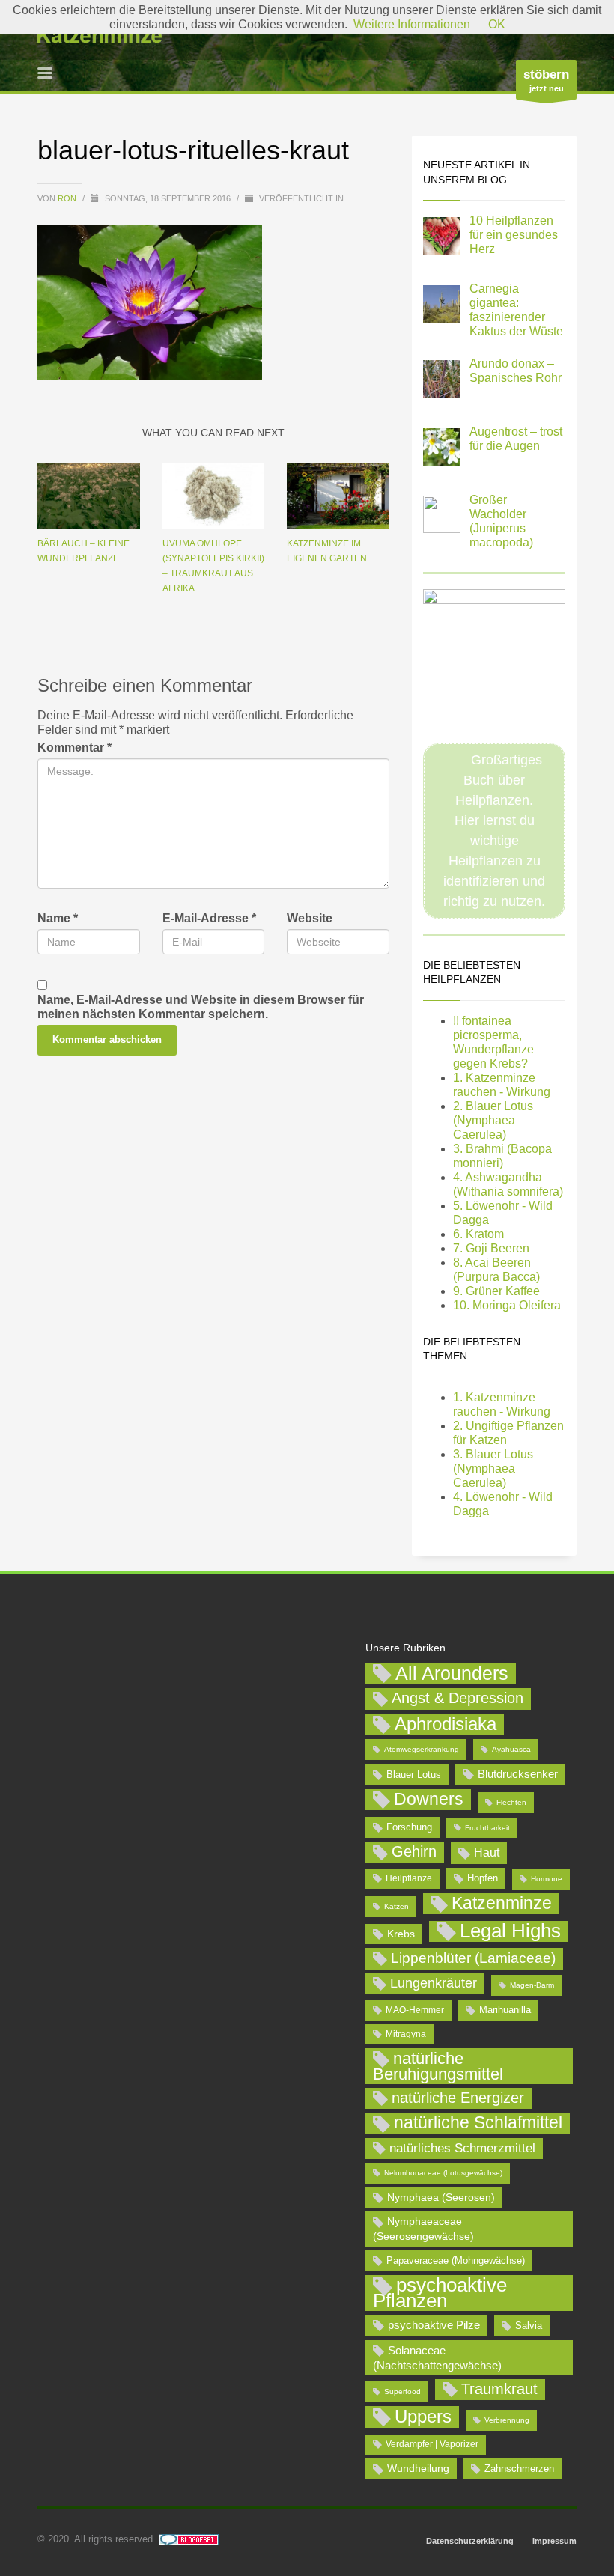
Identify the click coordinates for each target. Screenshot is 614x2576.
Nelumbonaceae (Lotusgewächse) (443, 2173)
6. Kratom (478, 1234)
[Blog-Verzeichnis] (189, 2539)
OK (497, 24)
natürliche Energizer (458, 2098)
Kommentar (75, 747)
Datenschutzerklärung (470, 2541)
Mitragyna (406, 2034)
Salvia (529, 2326)
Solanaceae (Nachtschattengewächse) (437, 2358)
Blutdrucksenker (518, 1774)
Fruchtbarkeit (487, 1828)
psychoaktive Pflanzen (440, 2293)
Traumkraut (499, 2389)
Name (58, 918)
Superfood (402, 2391)
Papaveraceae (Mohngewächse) (456, 2260)
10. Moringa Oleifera (507, 1305)
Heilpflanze (409, 1878)
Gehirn (414, 1851)
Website (310, 918)
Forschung (409, 1827)
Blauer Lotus (414, 1775)
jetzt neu (546, 80)
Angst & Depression (458, 1698)
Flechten (511, 1802)
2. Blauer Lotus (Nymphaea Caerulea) (493, 1120)
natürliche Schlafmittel (478, 2122)
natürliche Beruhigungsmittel (438, 2066)
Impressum (554, 2541)
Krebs (401, 1934)
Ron (68, 198)
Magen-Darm (532, 1985)
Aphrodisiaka (446, 1724)
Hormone (547, 1879)
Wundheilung (418, 2468)
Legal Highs (510, 1931)
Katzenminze (502, 1903)
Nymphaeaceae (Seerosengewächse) (423, 2229)
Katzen (396, 1906)
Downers (429, 1799)
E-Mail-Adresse (209, 918)
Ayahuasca (511, 1749)
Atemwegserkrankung (422, 1749)
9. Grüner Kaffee (496, 1291)
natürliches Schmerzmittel (462, 2148)
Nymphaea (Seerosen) (441, 2197)
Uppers (423, 2416)
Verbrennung (507, 2420)
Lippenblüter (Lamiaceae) (473, 1958)
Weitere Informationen (412, 24)
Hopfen (483, 1878)
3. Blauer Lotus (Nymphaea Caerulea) (493, 1468)
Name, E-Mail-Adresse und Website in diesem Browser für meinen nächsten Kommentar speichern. (201, 1007)
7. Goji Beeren (491, 1248)
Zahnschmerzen (519, 2469)
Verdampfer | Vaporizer (432, 2444)
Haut (487, 1852)
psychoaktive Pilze (434, 2325)
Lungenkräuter (434, 1983)
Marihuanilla (505, 2010)
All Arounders (452, 1674)
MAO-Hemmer (415, 2010)
